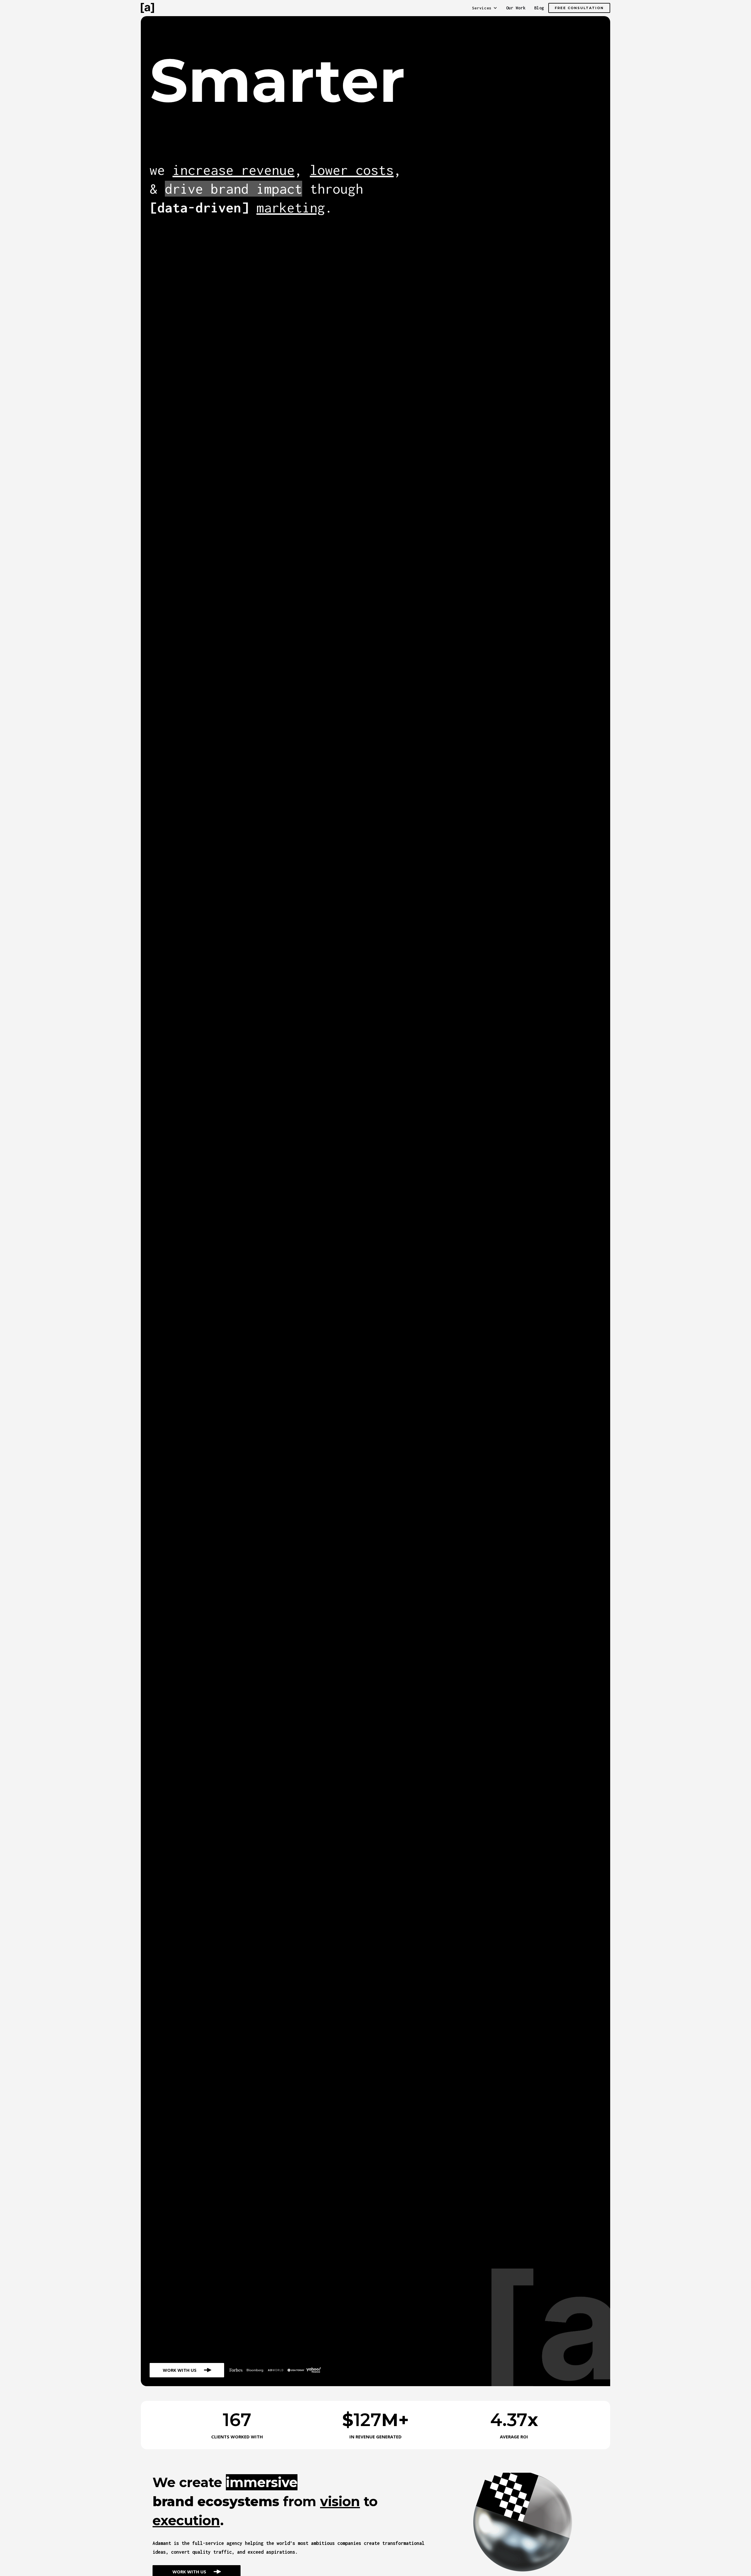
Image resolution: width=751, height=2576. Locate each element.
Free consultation (579, 8)
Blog (539, 8)
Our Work (516, 8)
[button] (485, 8)
